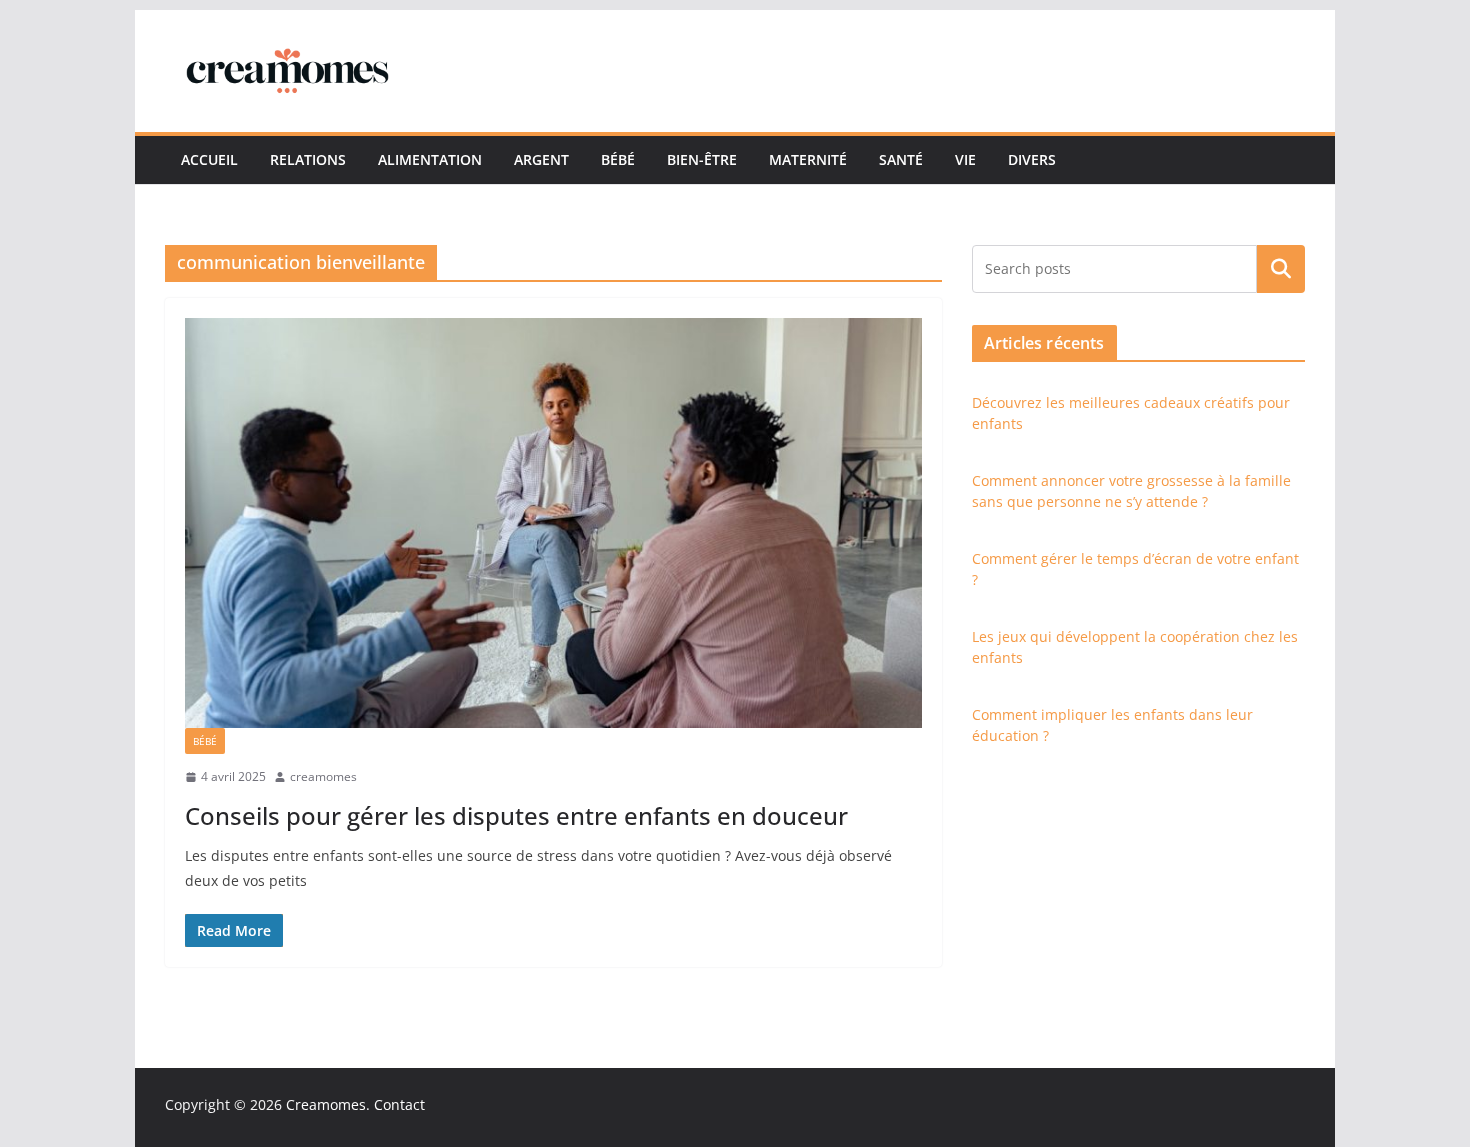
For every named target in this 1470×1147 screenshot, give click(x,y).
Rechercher (1281, 268)
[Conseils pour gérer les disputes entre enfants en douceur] (553, 523)
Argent (541, 159)
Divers (1032, 159)
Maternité (808, 159)
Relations (308, 159)
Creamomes (326, 1104)
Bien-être (702, 159)
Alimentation (430, 159)
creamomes (323, 776)
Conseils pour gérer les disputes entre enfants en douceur (516, 815)
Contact (399, 1104)
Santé (901, 159)
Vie (965, 159)
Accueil (209, 159)
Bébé (618, 159)
